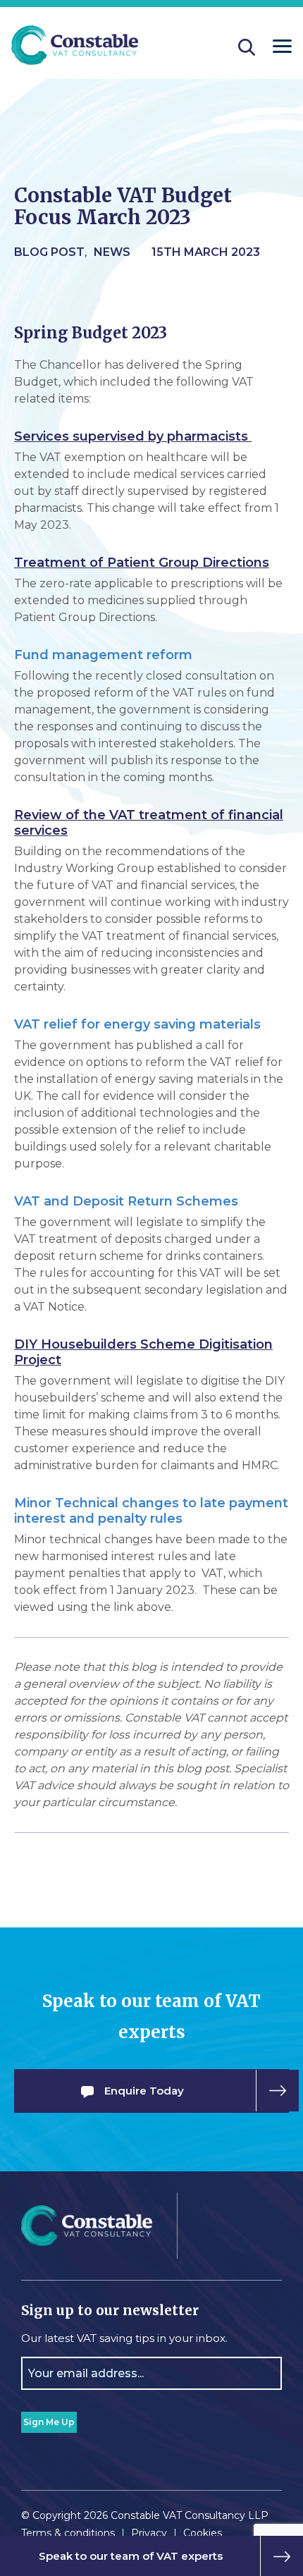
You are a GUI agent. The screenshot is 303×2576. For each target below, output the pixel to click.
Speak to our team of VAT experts (131, 2556)
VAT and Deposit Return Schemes (126, 1201)
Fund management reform (103, 655)
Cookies (203, 2533)
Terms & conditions (68, 2533)
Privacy (149, 2533)
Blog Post (49, 252)
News (112, 252)
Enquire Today (144, 2091)
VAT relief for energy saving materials (137, 1024)
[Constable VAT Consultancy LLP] (75, 47)
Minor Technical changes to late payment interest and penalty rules (151, 1511)
